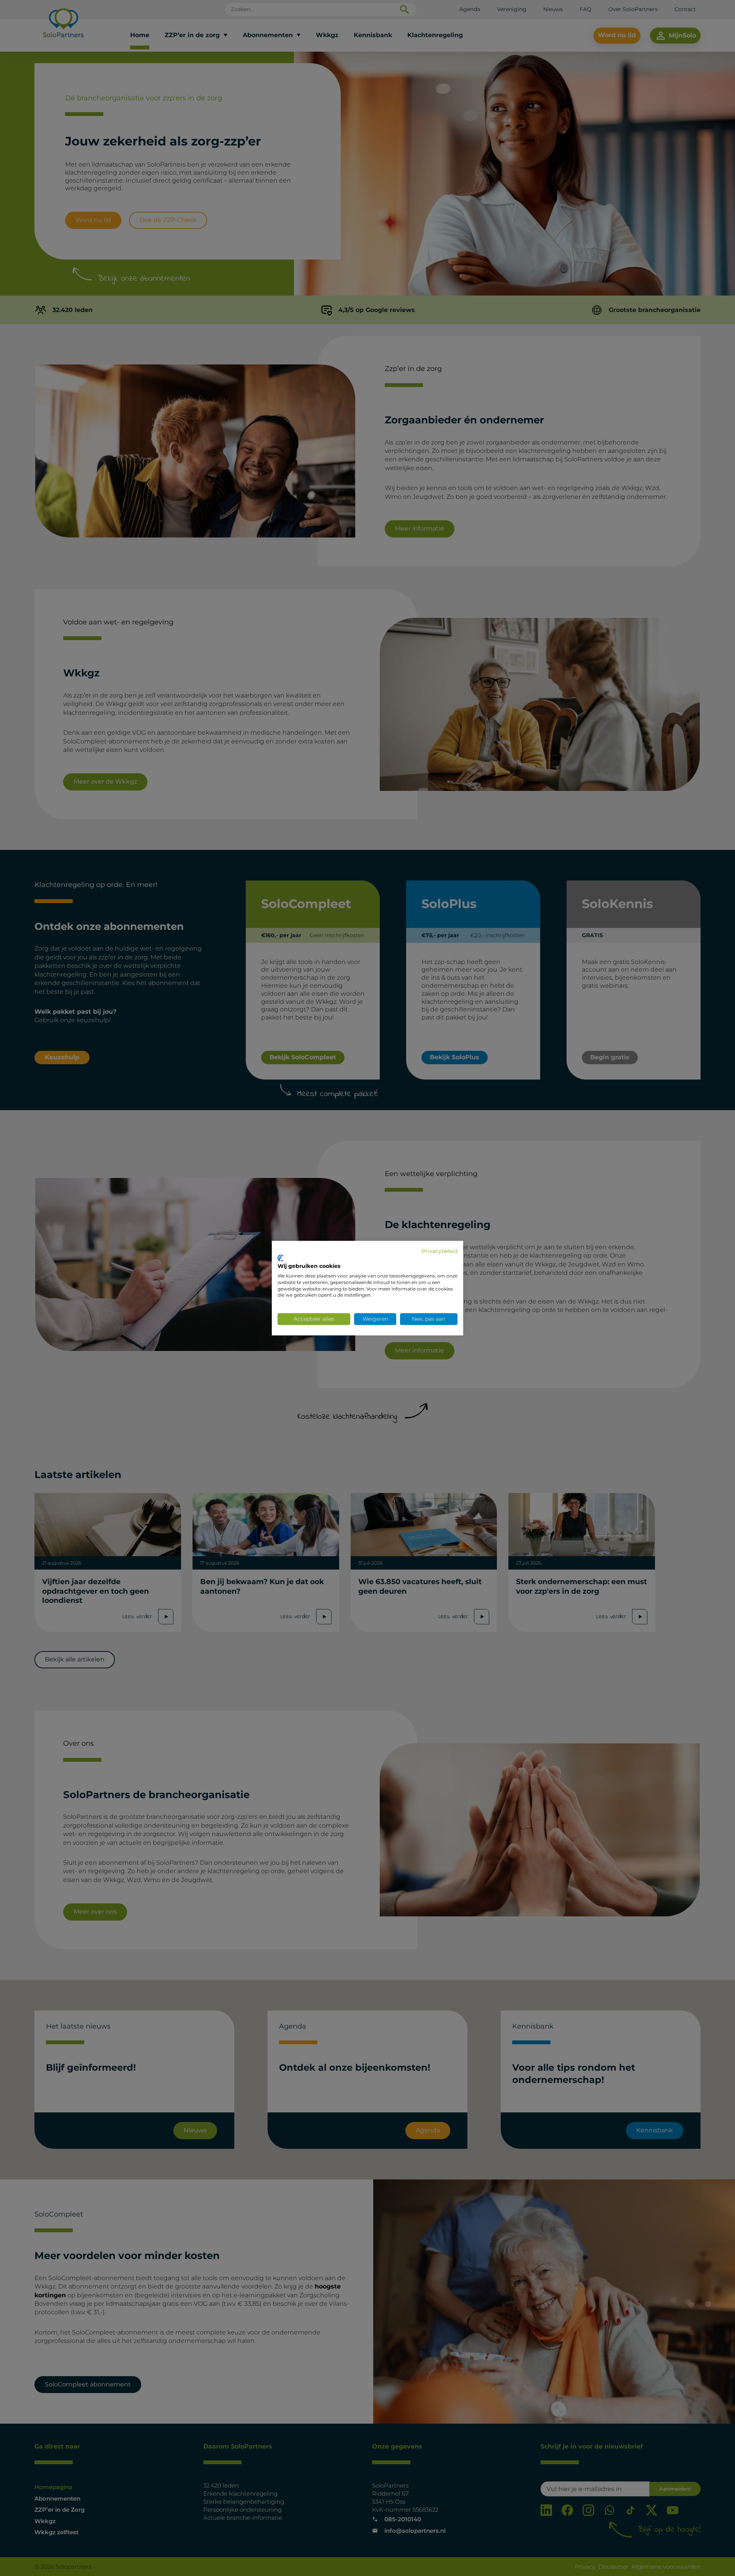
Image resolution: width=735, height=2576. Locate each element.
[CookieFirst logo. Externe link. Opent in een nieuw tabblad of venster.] (280, 1258)
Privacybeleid (439, 1251)
